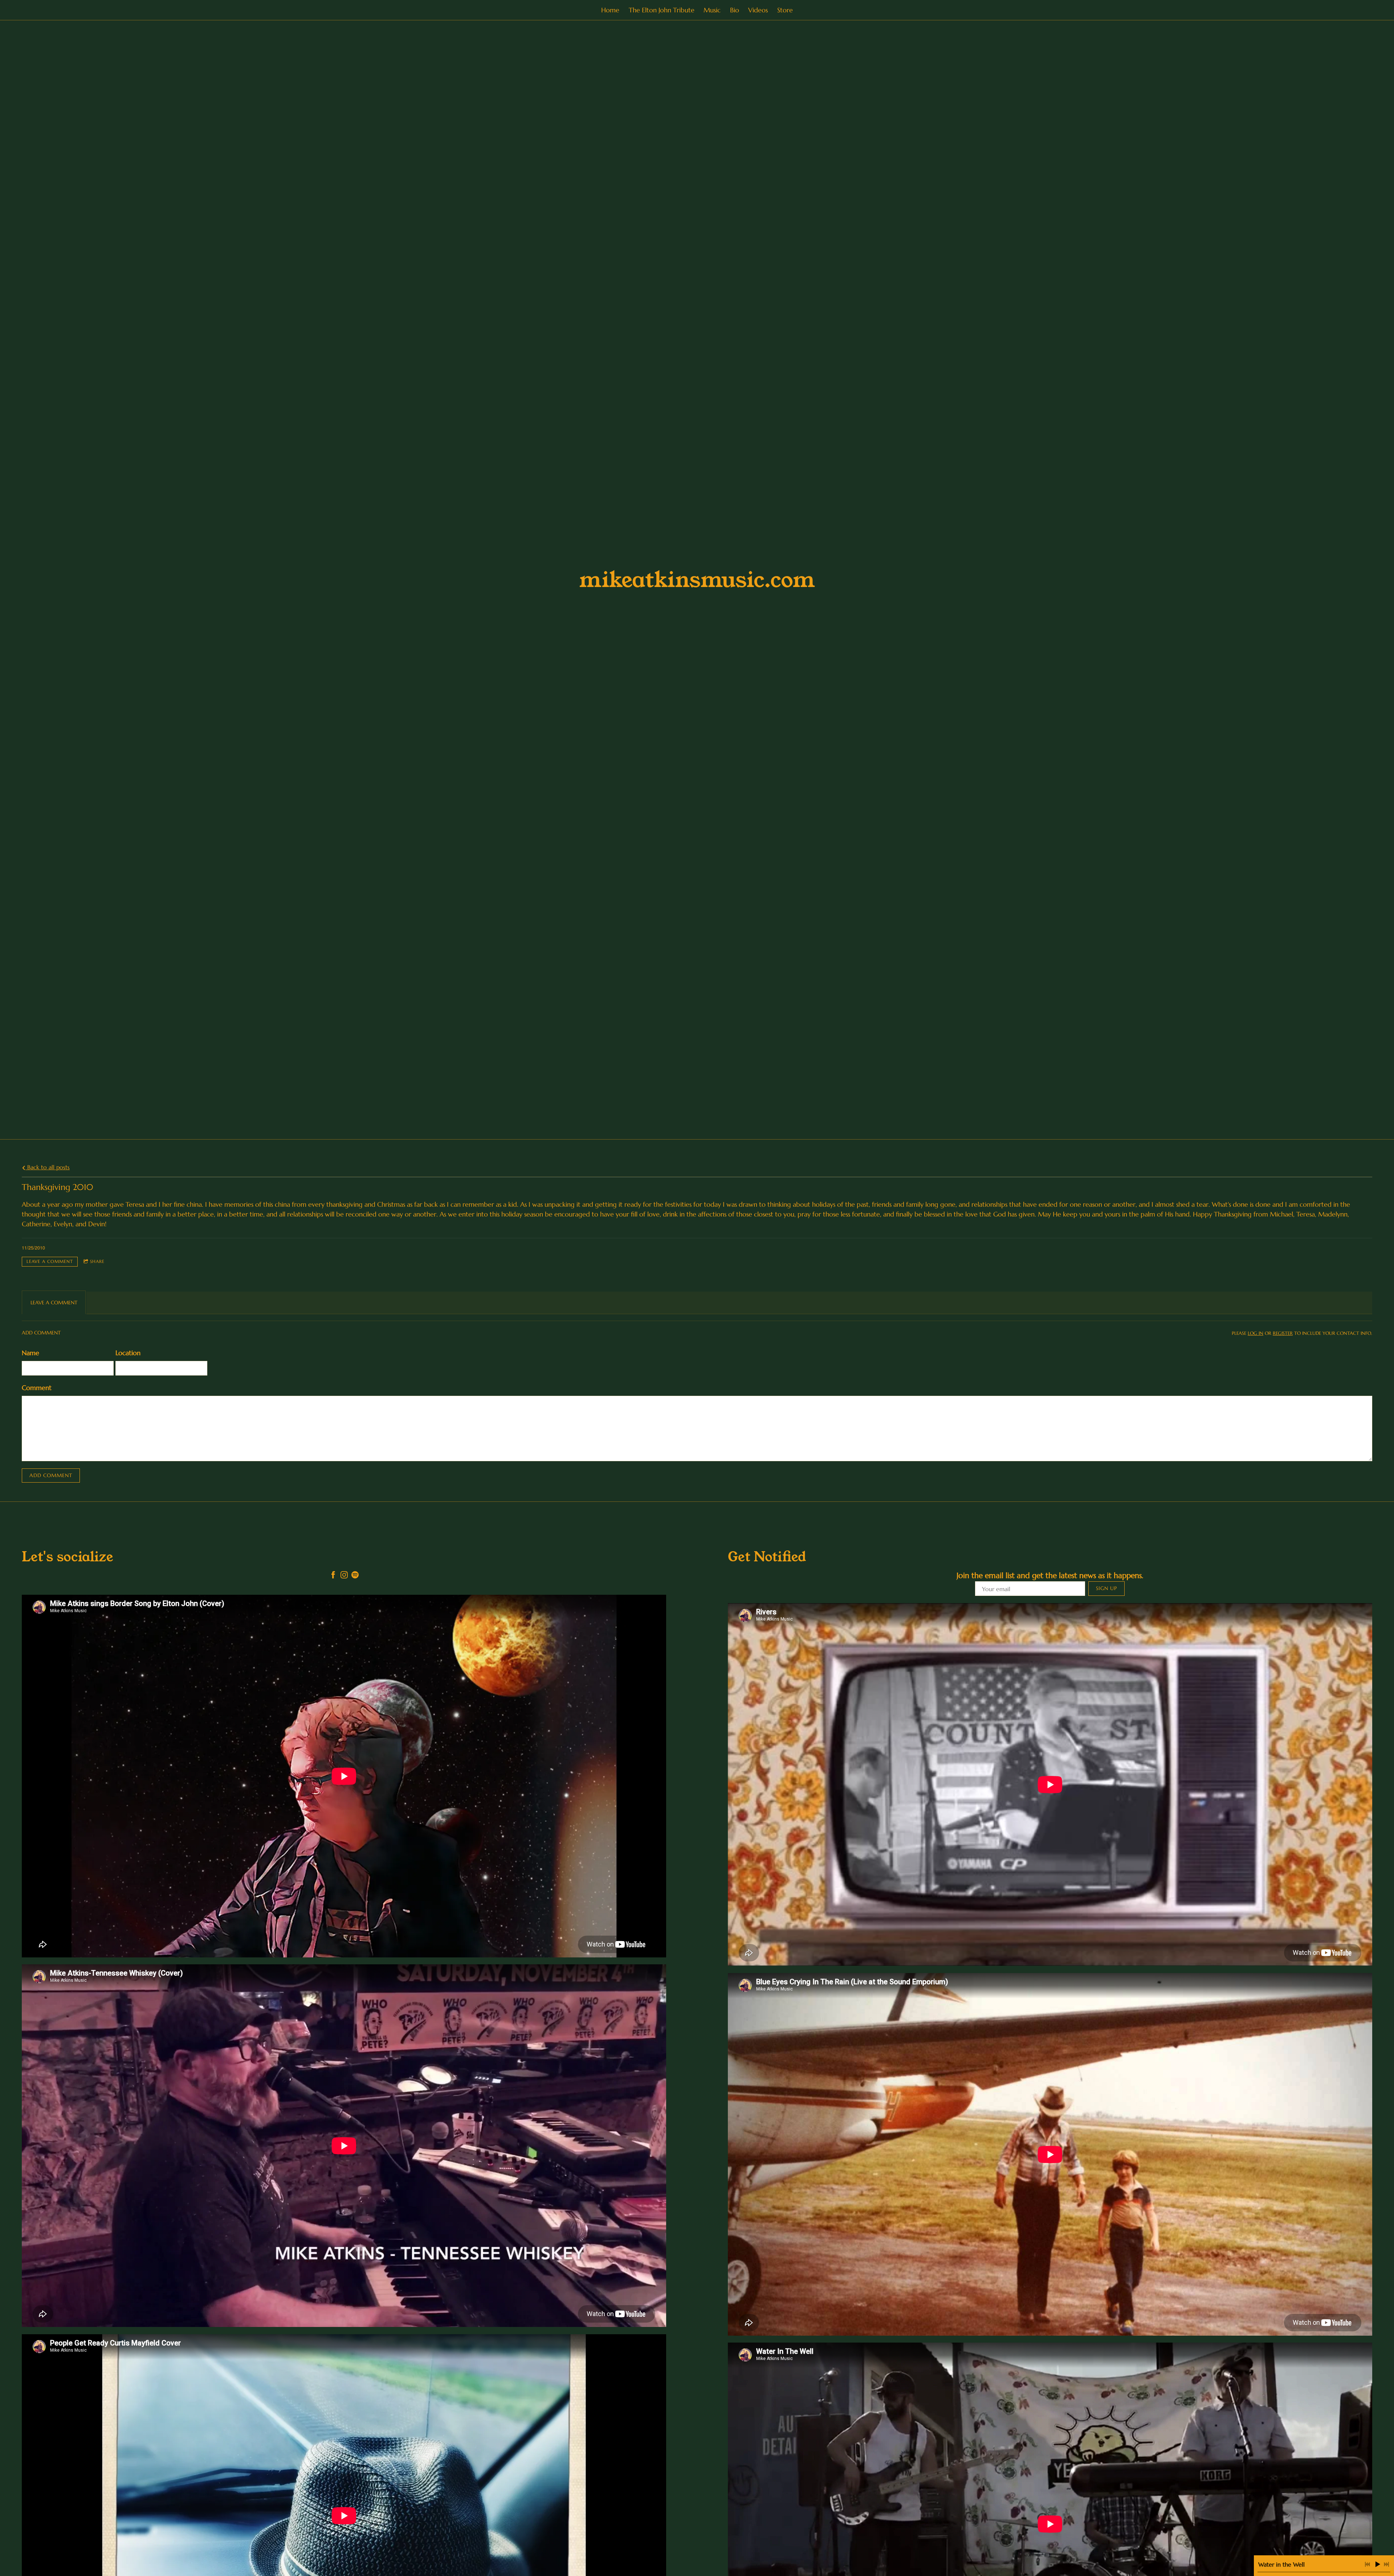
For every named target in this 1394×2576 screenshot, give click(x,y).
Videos (758, 10)
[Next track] (1386, 2564)
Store (785, 10)
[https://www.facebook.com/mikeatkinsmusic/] (333, 1576)
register (1283, 1333)
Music (712, 10)
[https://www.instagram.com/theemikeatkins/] (344, 1576)
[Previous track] (1367, 2564)
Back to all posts (48, 1167)
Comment (37, 1388)
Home (610, 10)
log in (1256, 1333)
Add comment (51, 1475)
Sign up (1106, 1588)
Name (30, 1353)
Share (97, 1261)
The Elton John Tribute (662, 10)
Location (128, 1353)
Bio (735, 10)
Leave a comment (50, 1261)
